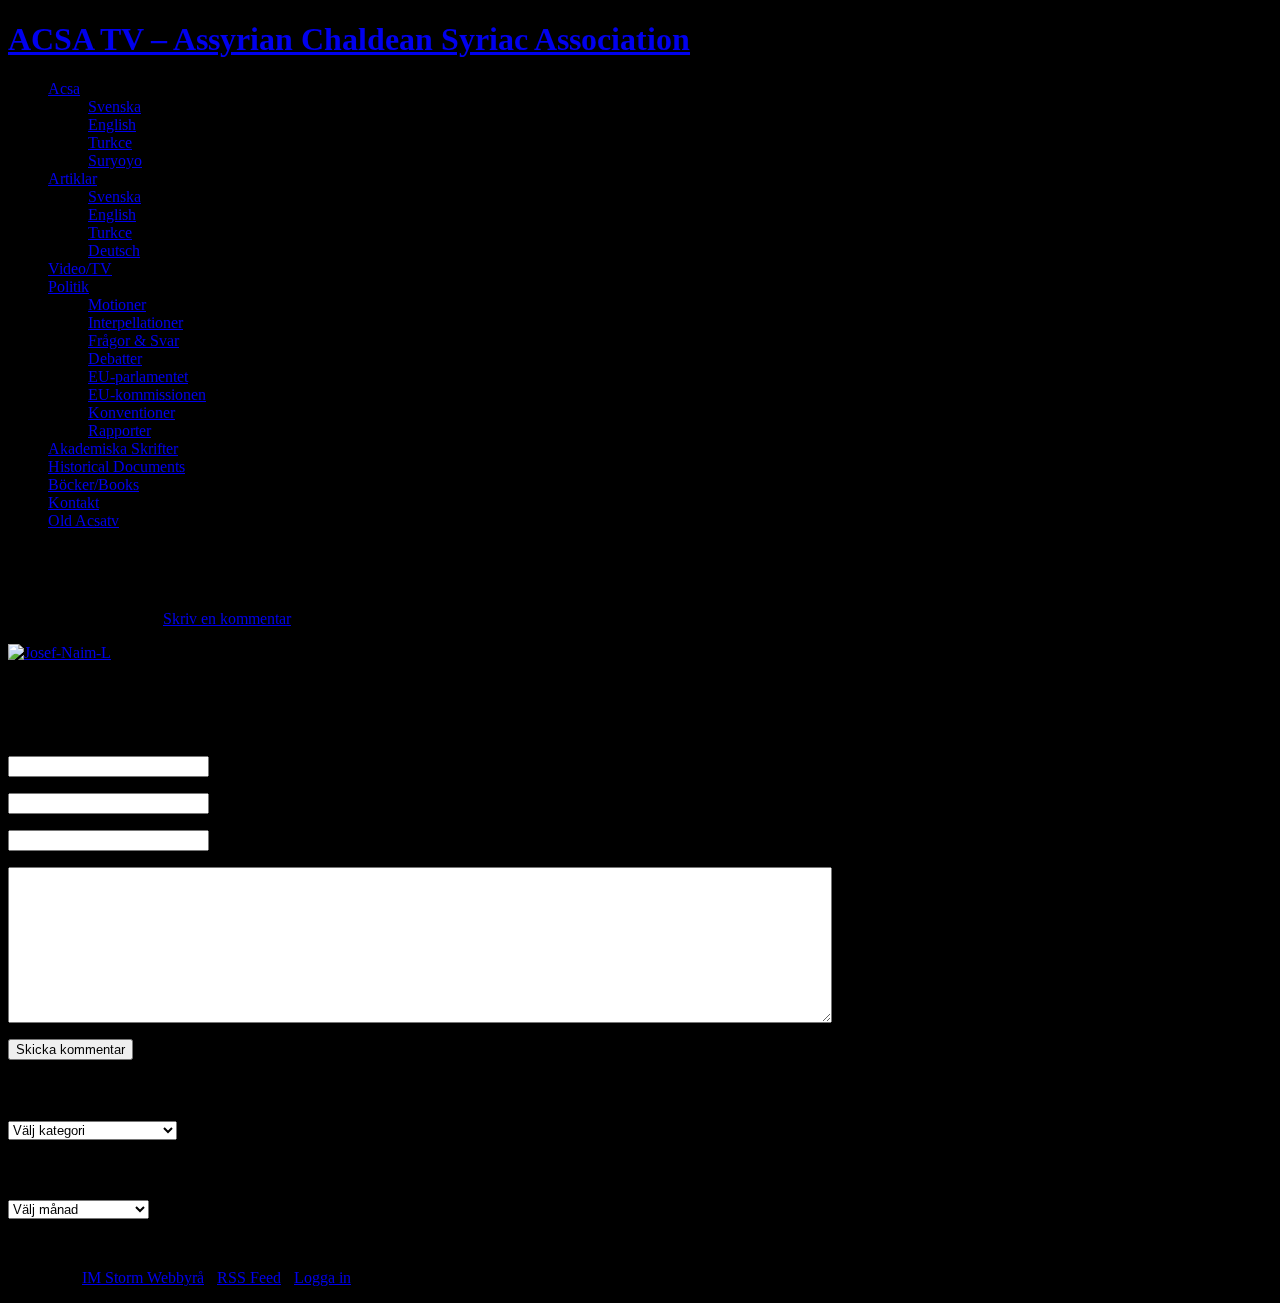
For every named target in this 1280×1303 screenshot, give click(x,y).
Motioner (117, 304)
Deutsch (114, 250)
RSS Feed (249, 1277)
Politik (68, 286)
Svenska (114, 106)
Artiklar (72, 178)
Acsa (64, 88)
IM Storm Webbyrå (143, 1277)
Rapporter (119, 430)
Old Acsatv (83, 520)
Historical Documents (116, 466)
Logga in (322, 1277)
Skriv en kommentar (227, 618)
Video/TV (80, 268)
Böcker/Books (93, 484)
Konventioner (131, 412)
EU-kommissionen (147, 394)
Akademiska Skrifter (113, 448)
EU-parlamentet (138, 376)
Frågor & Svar (133, 340)
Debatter (115, 358)
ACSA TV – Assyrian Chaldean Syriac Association (349, 39)
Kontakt (73, 502)
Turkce (110, 142)
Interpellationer (135, 322)
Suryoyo (115, 160)
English (112, 124)
